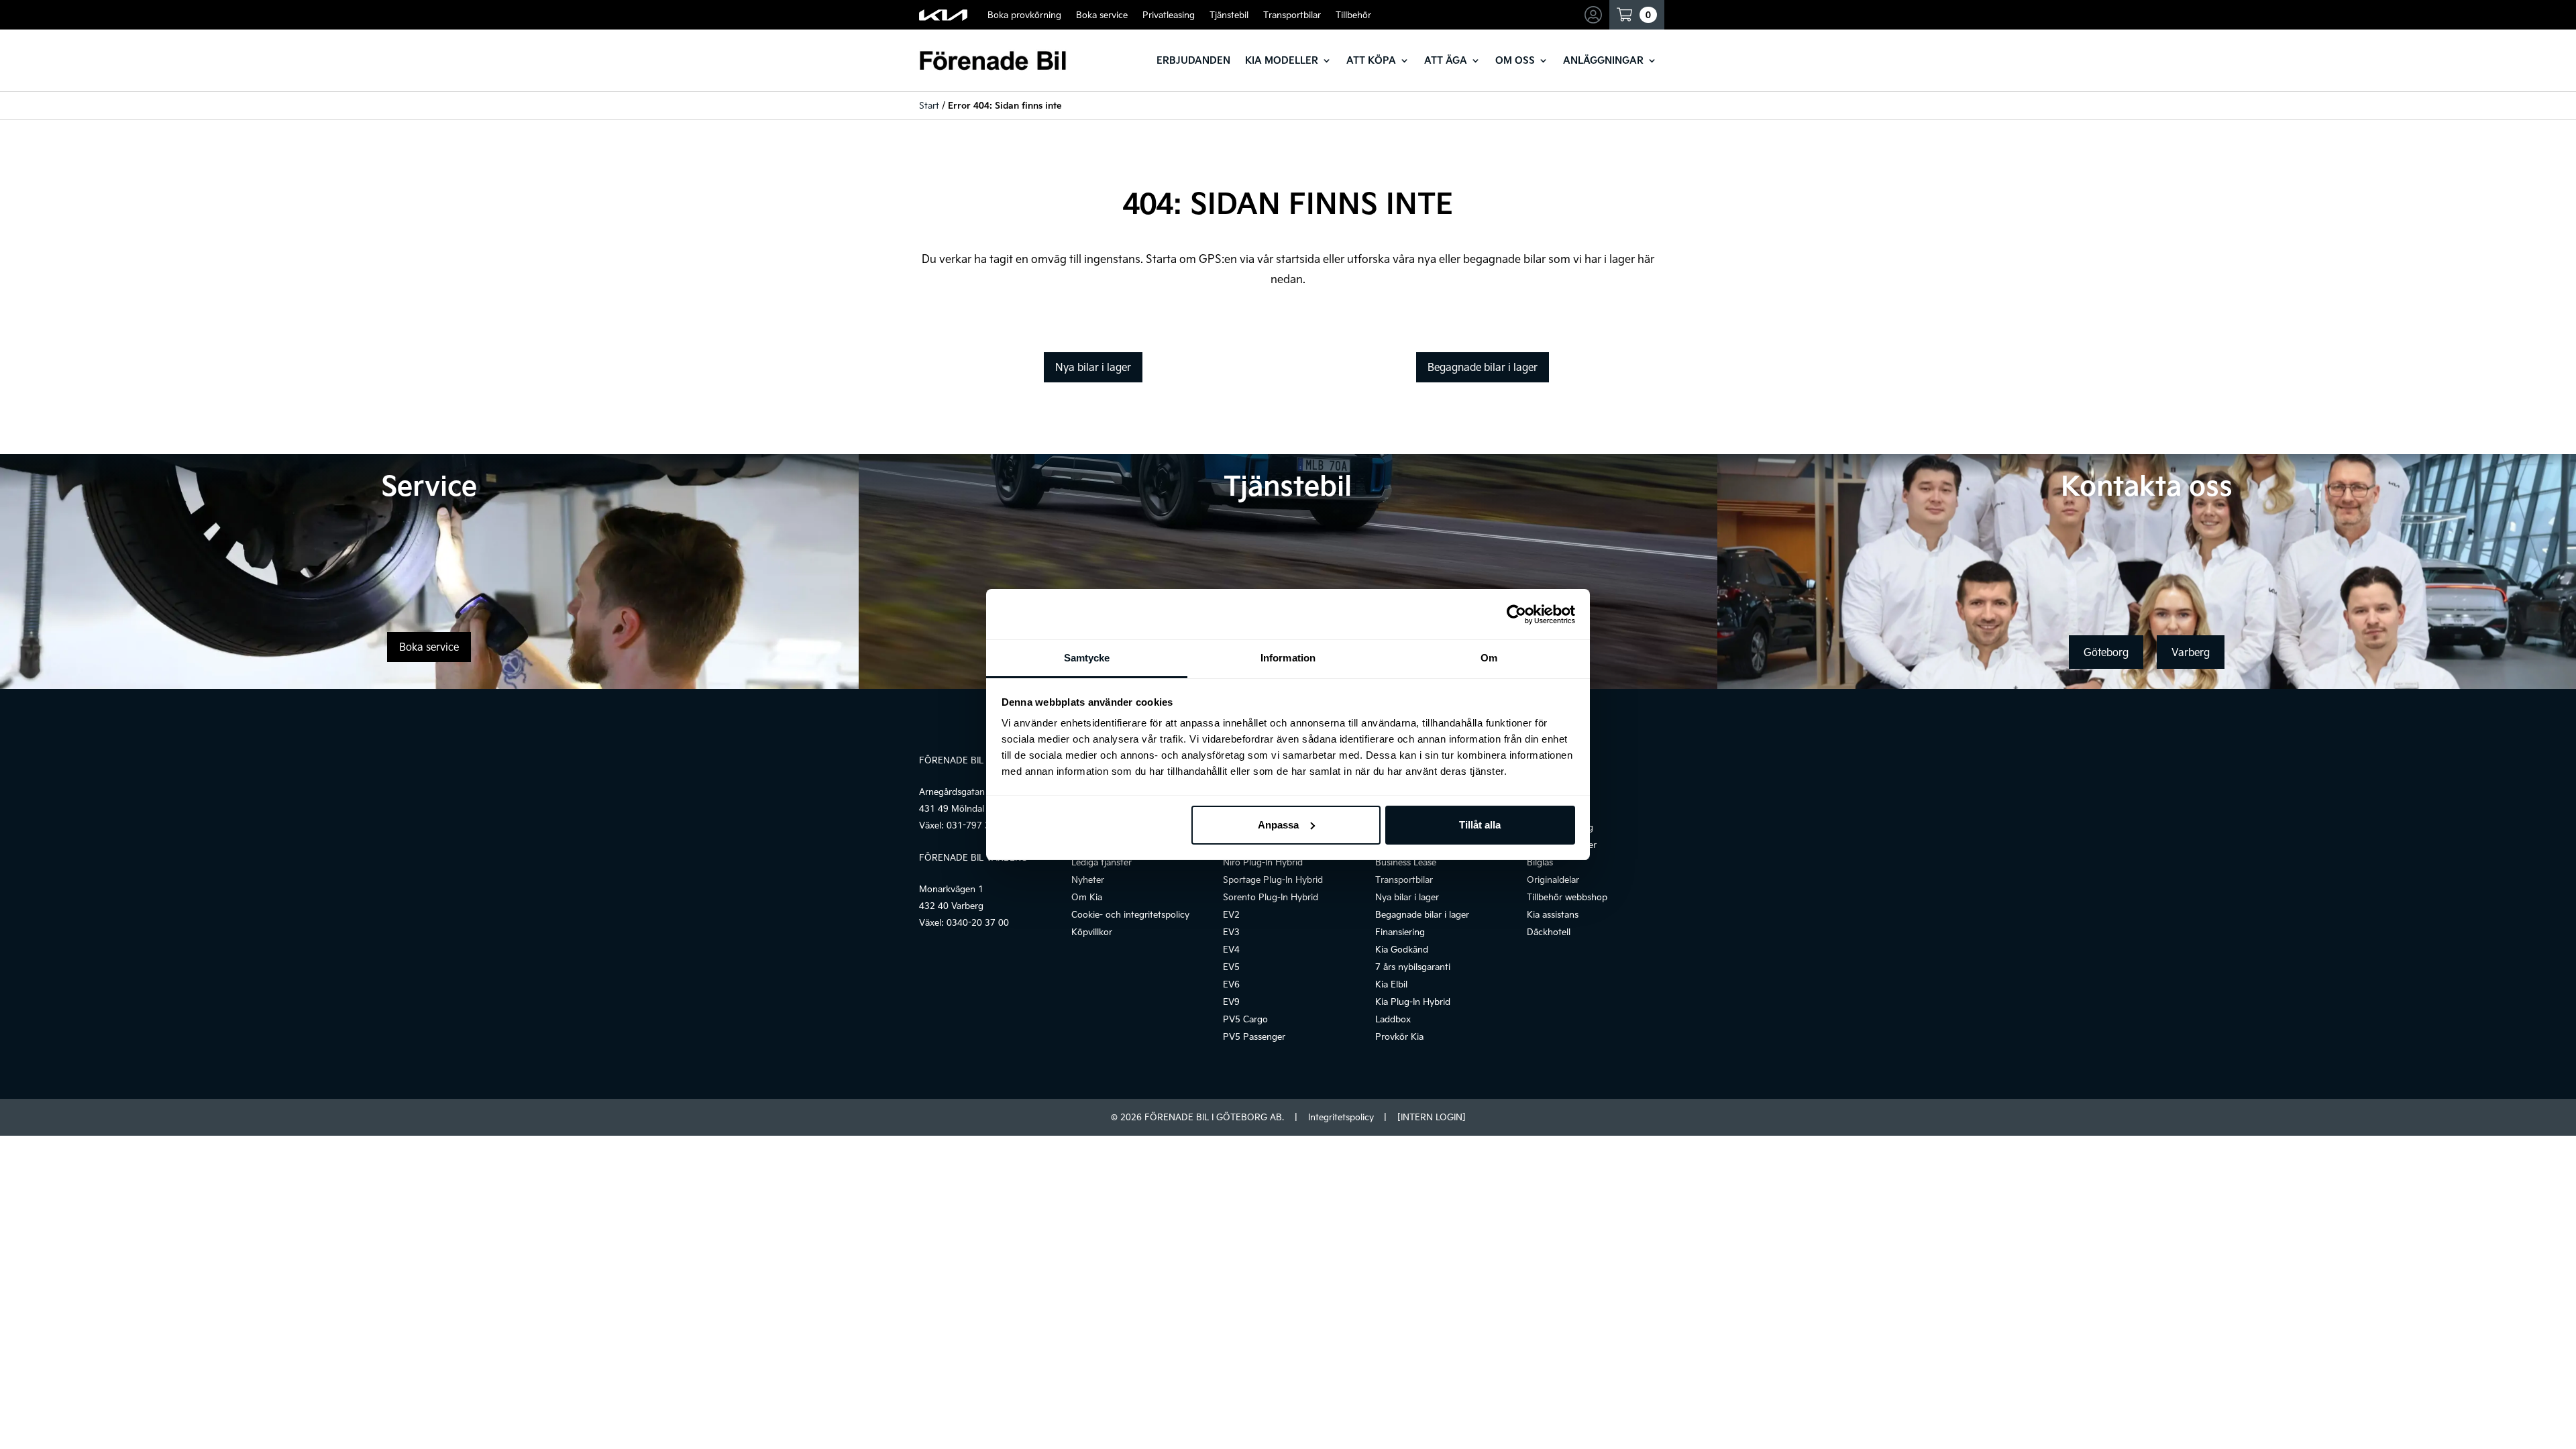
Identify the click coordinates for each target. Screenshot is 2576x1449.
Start (929, 105)
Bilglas (1540, 862)
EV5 (1231, 967)
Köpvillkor (1092, 932)
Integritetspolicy (1341, 1117)
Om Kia (1087, 897)
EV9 (1231, 1002)
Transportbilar (1292, 15)
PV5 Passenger (1254, 1036)
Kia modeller (1282, 60)
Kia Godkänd (1402, 949)
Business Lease (1406, 862)
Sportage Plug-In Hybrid (1273, 879)
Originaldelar (1553, 879)
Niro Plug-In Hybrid (1263, 862)
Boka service (1102, 15)
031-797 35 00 (978, 825)
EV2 (1231, 914)
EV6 (1231, 984)
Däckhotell (1549, 932)
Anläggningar (1603, 60)
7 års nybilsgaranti (1413, 967)
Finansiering (1400, 932)
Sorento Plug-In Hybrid (1271, 897)
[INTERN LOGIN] (1431, 1117)
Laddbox (1393, 1019)
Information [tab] (1288, 658)
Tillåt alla (1480, 825)
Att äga (1446, 60)
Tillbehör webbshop (1567, 897)
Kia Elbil (1391, 984)
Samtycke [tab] (1087, 658)
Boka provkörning (1024, 15)
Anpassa (1278, 825)
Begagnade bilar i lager (1483, 367)
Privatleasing (1169, 15)
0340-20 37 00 (978, 922)
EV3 (1231, 932)
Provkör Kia (1399, 1036)
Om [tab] (1489, 658)
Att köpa (1371, 60)
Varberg (2191, 652)
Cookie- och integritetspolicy (1130, 914)
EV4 (1231, 949)
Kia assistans (1553, 914)
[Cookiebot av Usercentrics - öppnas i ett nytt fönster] (1516, 614)
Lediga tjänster (1102, 862)
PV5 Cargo (1245, 1019)
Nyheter (1088, 879)
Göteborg (2106, 652)
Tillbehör (1353, 15)
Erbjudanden (1193, 60)
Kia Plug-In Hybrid (1413, 1002)
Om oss (1515, 60)
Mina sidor (1595, 15)
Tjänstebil (1229, 15)
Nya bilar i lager (1093, 367)
